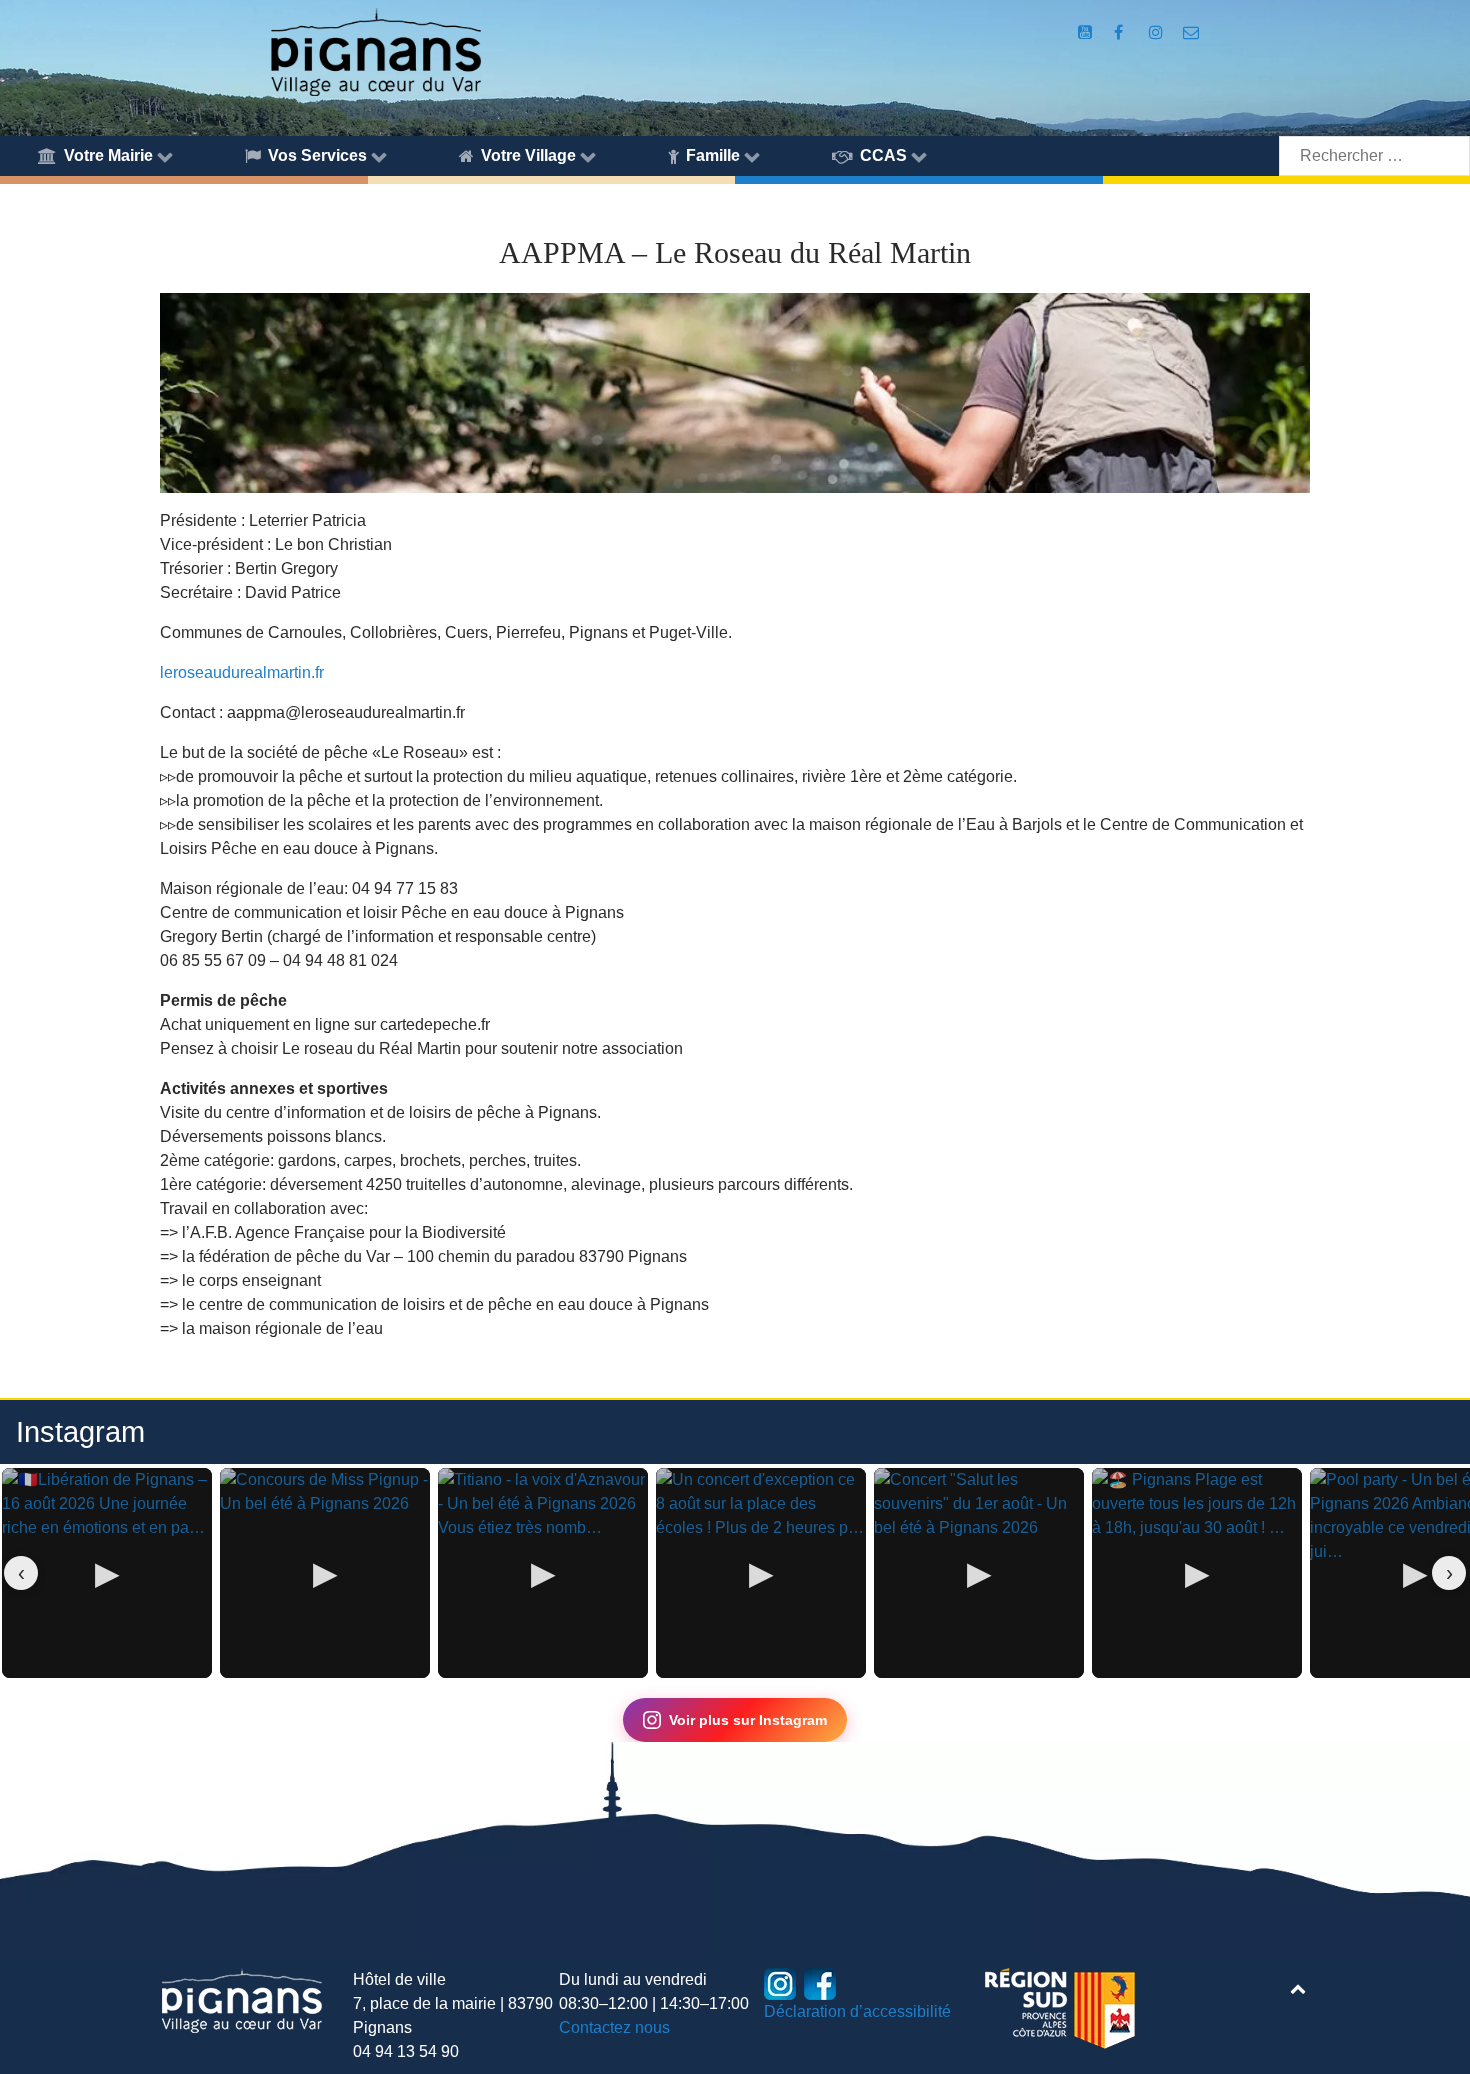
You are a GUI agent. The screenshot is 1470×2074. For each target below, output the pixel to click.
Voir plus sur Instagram (748, 1720)
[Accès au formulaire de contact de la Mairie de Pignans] (1191, 32)
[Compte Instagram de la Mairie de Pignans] (1157, 32)
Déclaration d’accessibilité (857, 2011)
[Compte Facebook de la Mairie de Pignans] (1120, 32)
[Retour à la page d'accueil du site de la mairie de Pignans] (375, 50)
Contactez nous (614, 2027)
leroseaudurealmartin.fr (242, 672)
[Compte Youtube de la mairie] (1086, 32)
